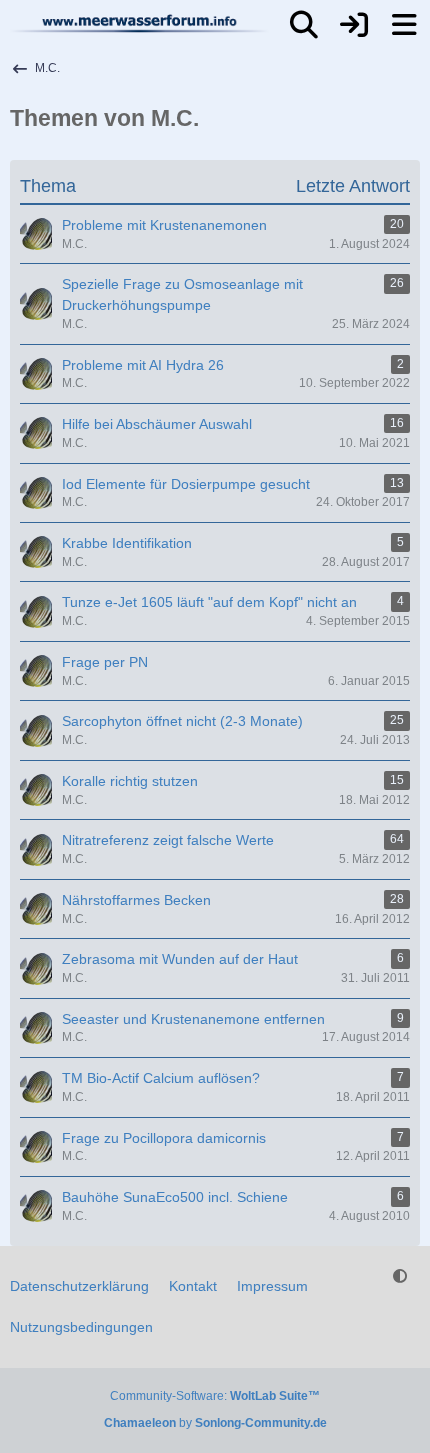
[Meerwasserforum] (140, 23)
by (215, 1423)
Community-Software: (215, 1396)
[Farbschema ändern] (400, 1276)
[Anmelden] (354, 25)
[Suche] (304, 25)
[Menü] (404, 25)
